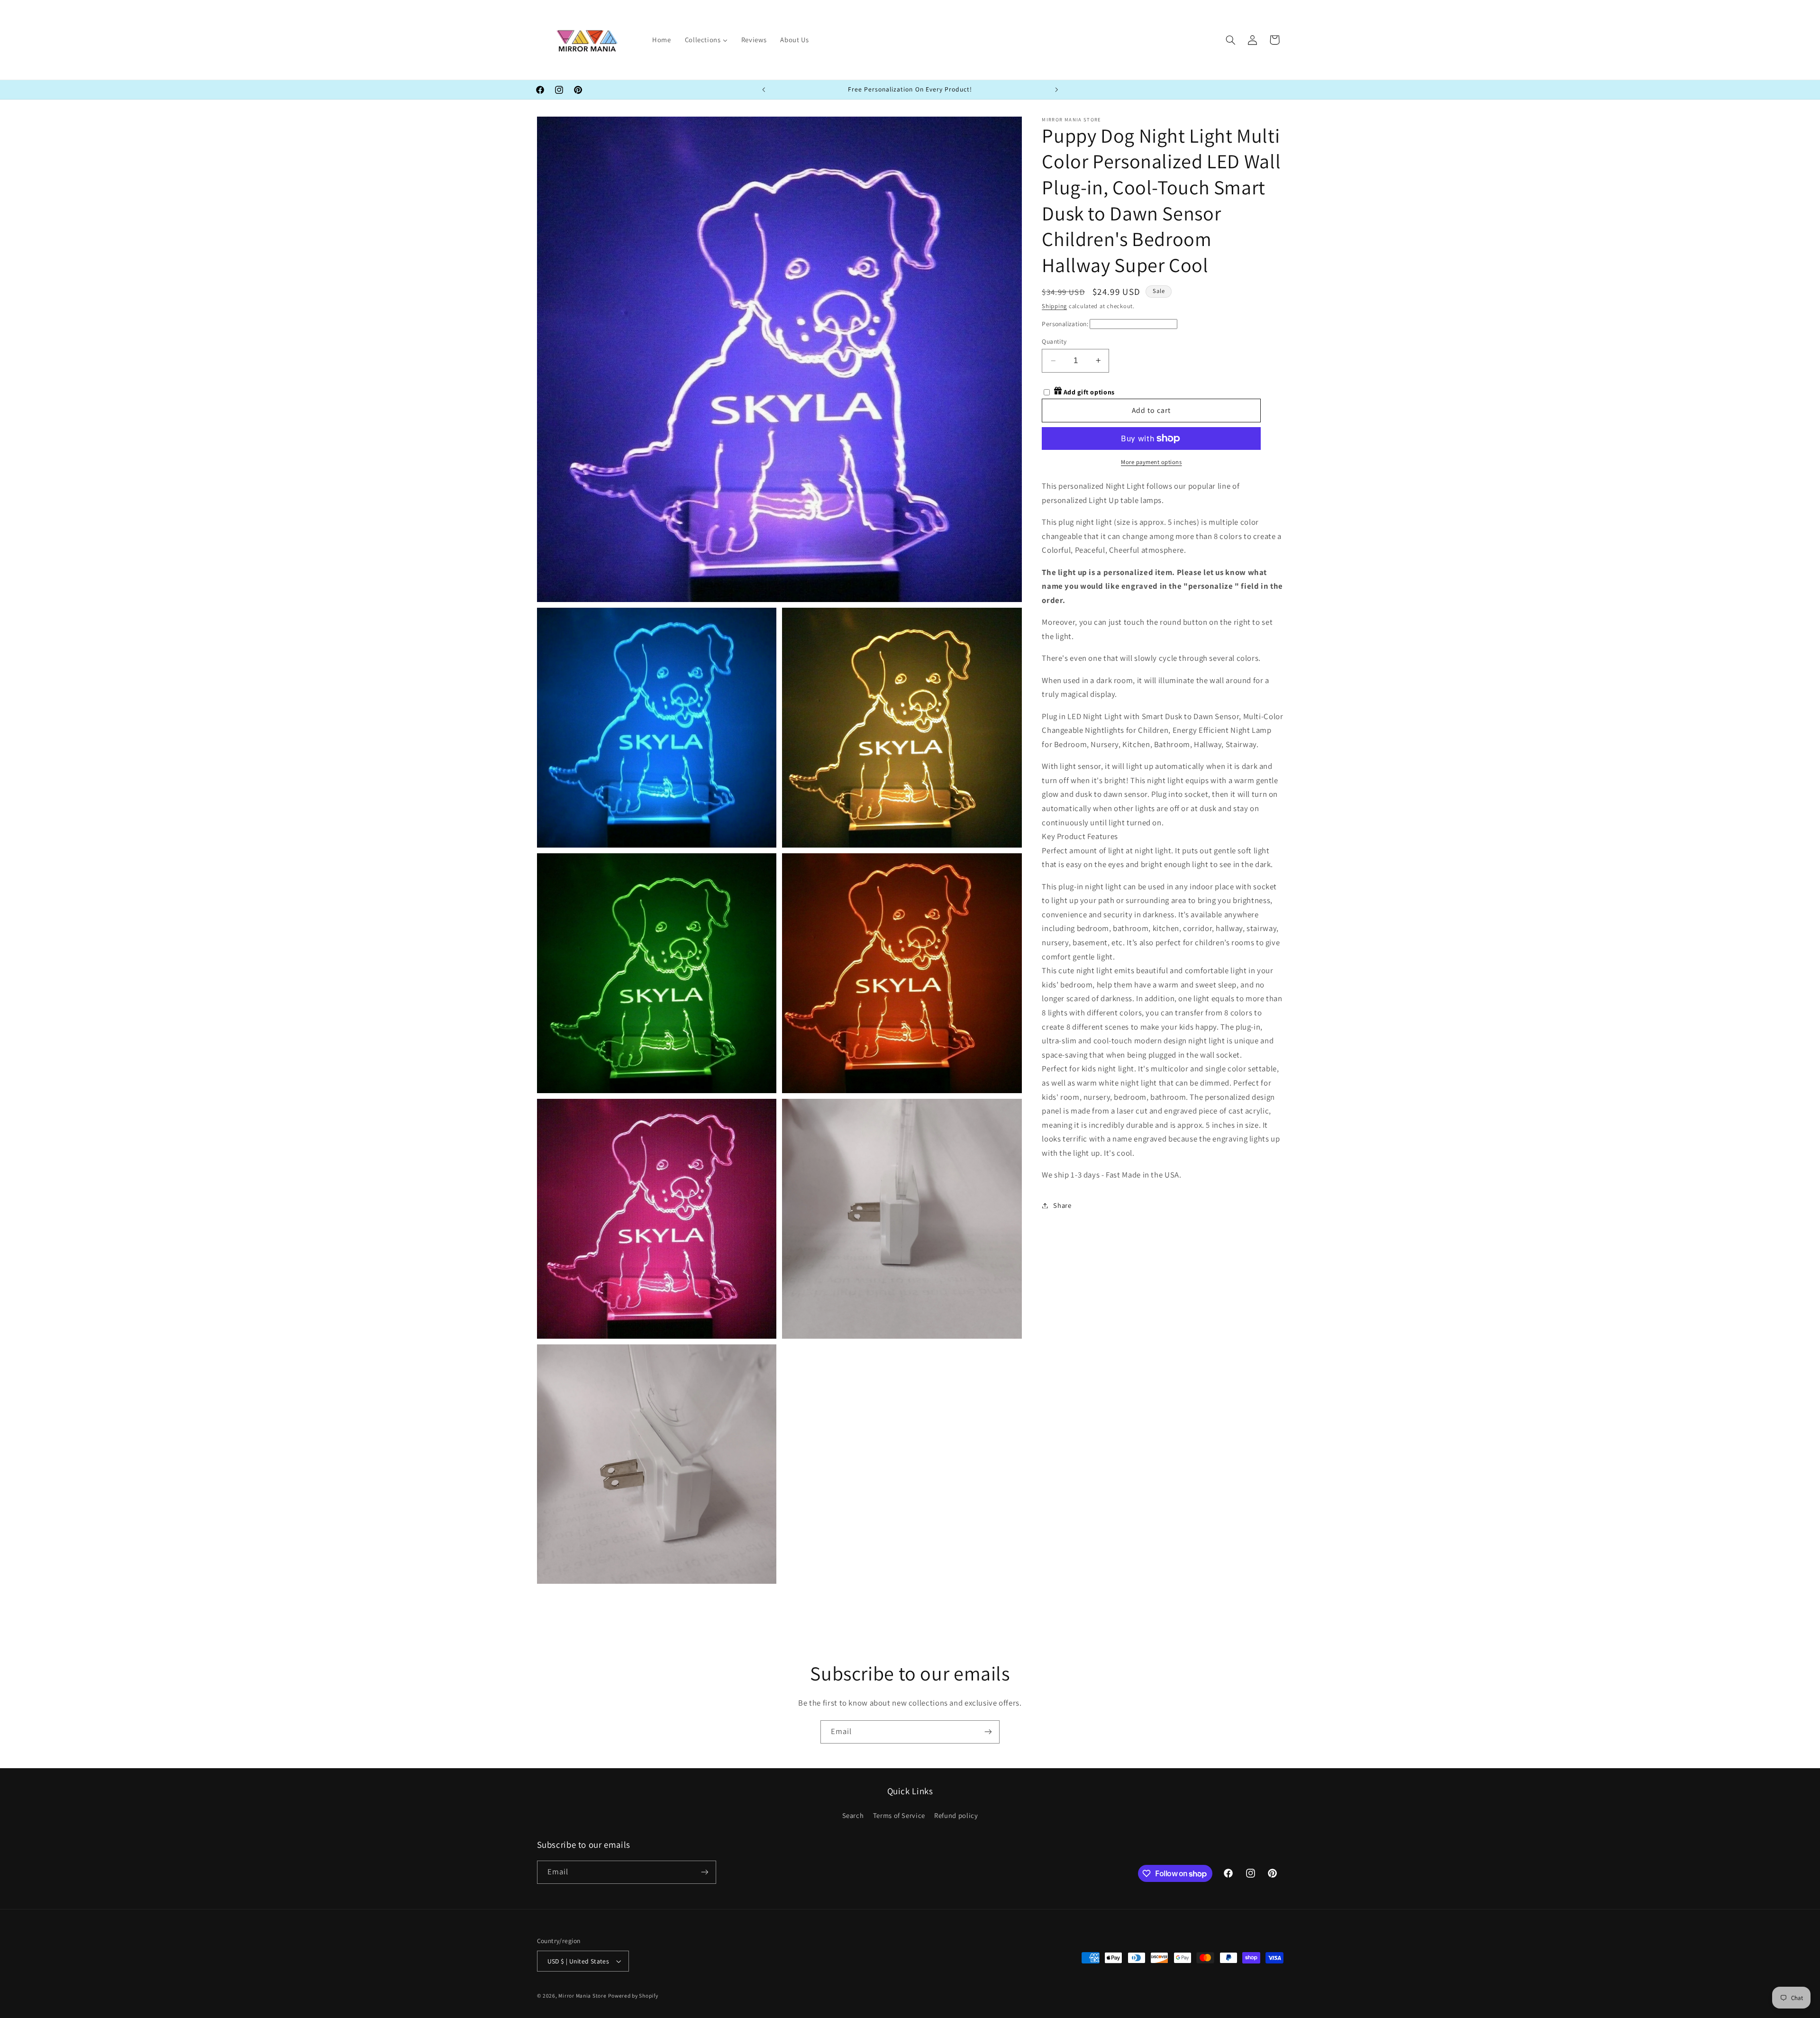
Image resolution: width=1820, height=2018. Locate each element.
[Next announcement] (1056, 90)
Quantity (1054, 341)
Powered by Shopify (633, 1995)
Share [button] (1062, 1205)
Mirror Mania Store (582, 1995)
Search (853, 1815)
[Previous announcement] (764, 90)
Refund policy (956, 1815)
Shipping (1054, 306)
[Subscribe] (988, 1732)
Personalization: (1065, 324)
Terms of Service (899, 1815)
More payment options (1151, 462)
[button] (1230, 40)
